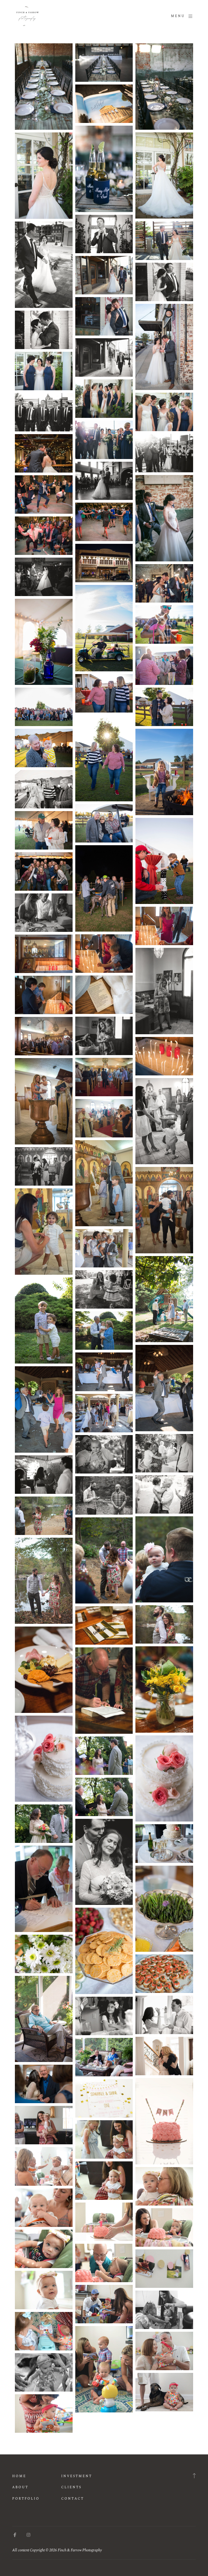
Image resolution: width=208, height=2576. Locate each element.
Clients (71, 2487)
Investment (77, 2476)
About (20, 2487)
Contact (73, 2499)
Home (19, 2476)
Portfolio (26, 2499)
